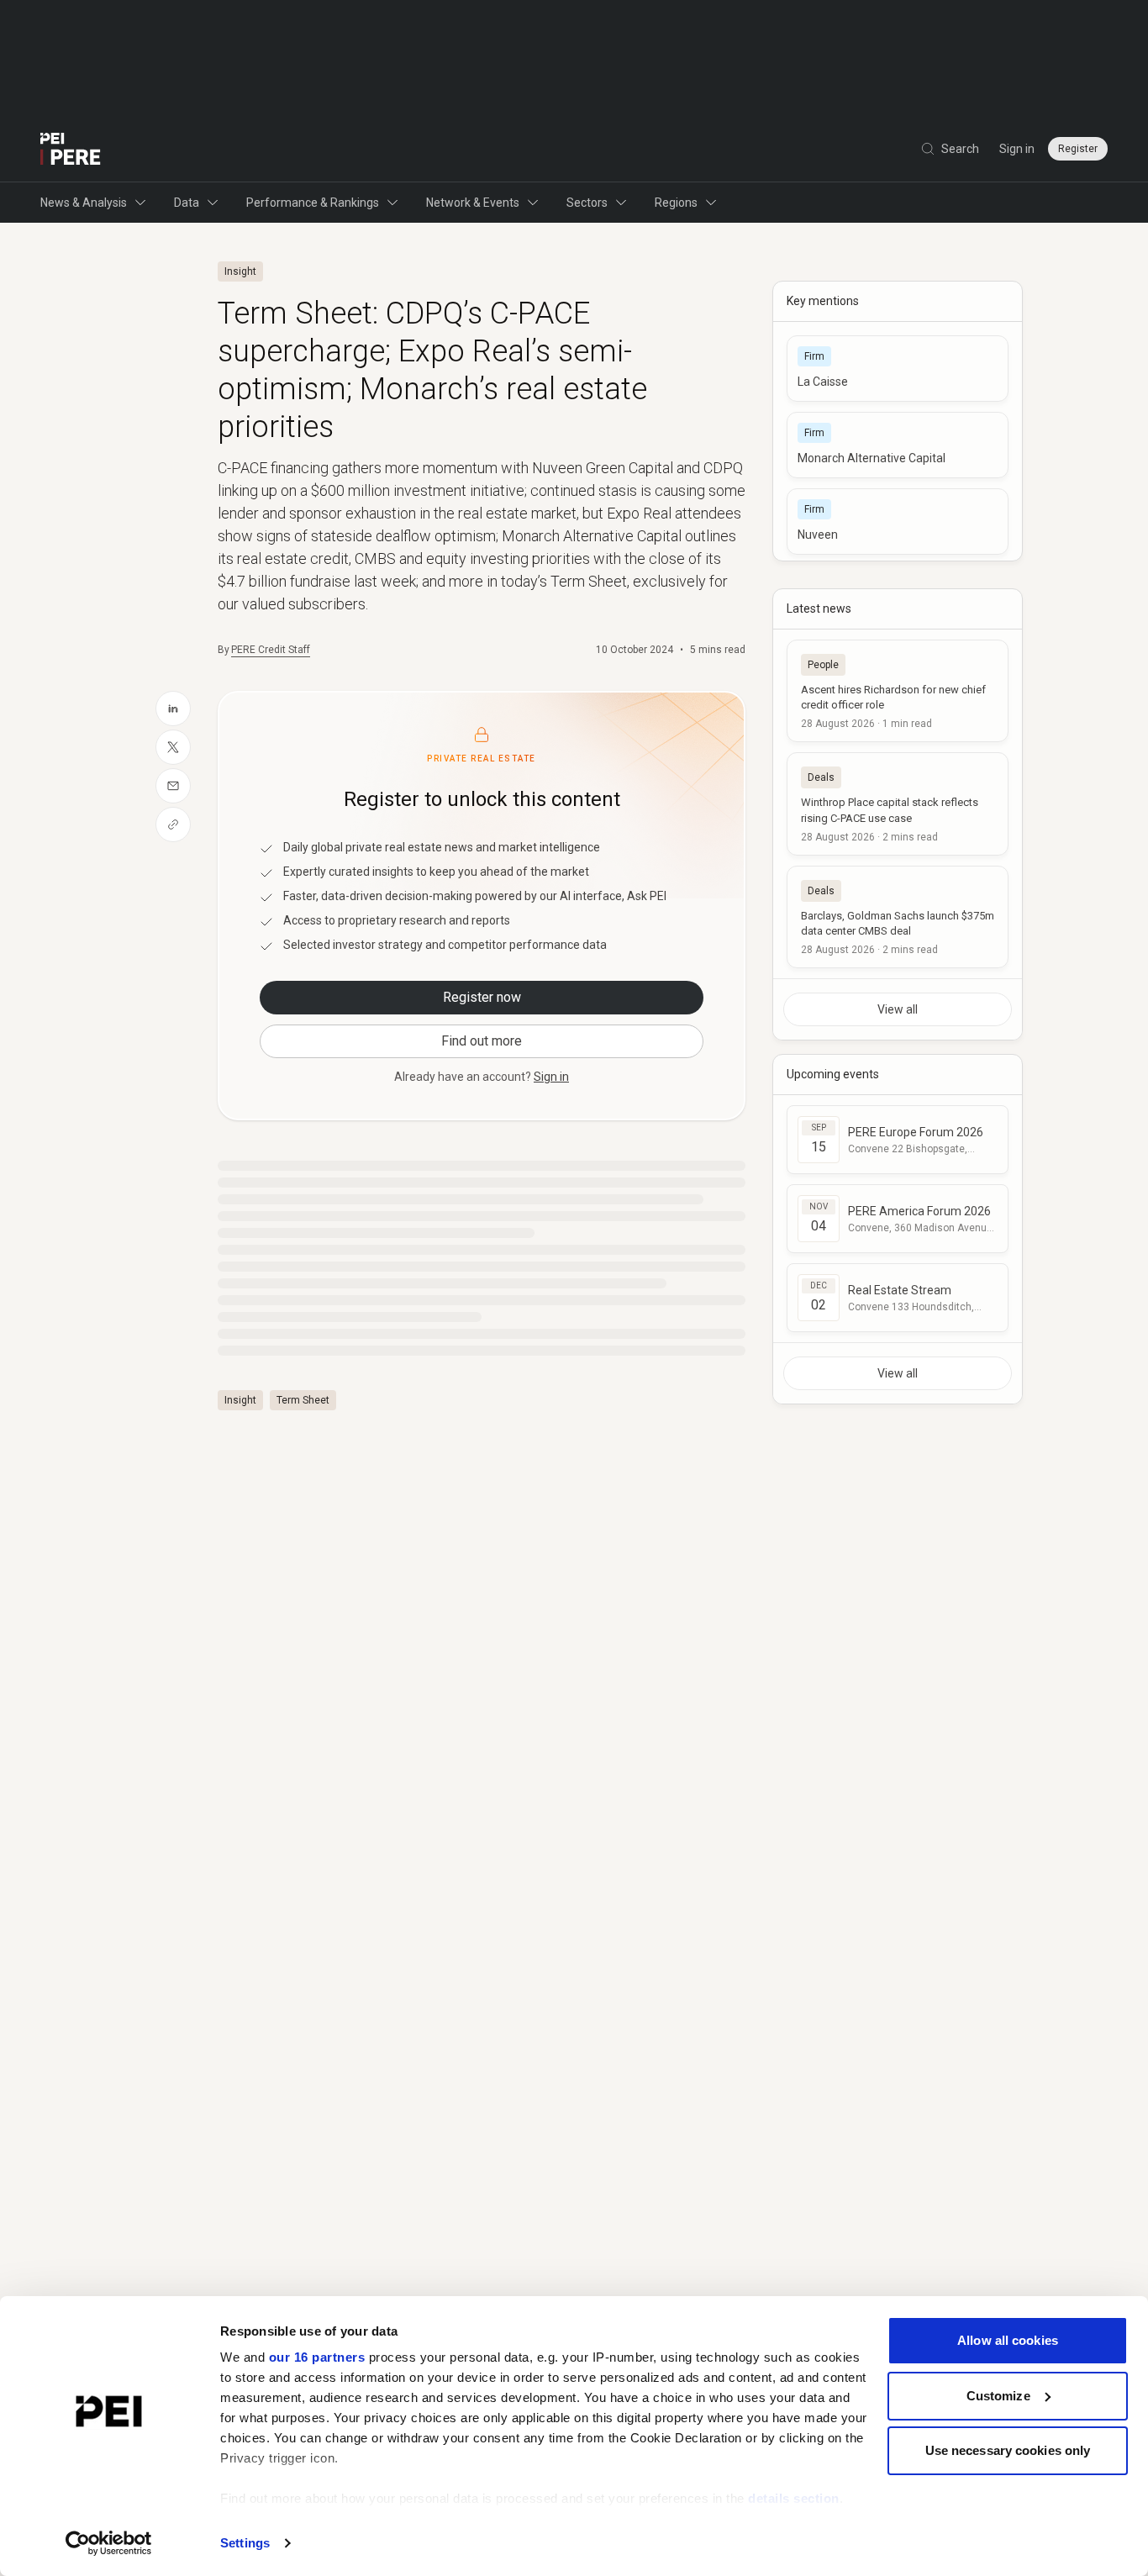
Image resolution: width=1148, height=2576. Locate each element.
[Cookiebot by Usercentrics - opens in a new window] (109, 2543)
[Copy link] (173, 824)
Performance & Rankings (313, 203)
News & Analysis (84, 203)
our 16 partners (317, 2357)
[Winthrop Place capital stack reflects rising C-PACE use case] (898, 803)
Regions (676, 203)
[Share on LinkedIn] (173, 709)
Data (187, 203)
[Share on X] (173, 747)
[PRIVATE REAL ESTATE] (71, 149)
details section (794, 2498)
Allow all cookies (1008, 2340)
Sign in (1017, 149)
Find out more (482, 1041)
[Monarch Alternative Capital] (898, 445)
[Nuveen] (898, 522)
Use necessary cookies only (1008, 2450)
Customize (998, 2396)
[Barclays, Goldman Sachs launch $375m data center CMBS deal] (898, 917)
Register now (482, 997)
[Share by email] (173, 786)
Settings (245, 2543)
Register (1078, 149)
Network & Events (473, 203)
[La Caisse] (898, 369)
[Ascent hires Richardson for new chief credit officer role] (898, 691)
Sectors (587, 203)
